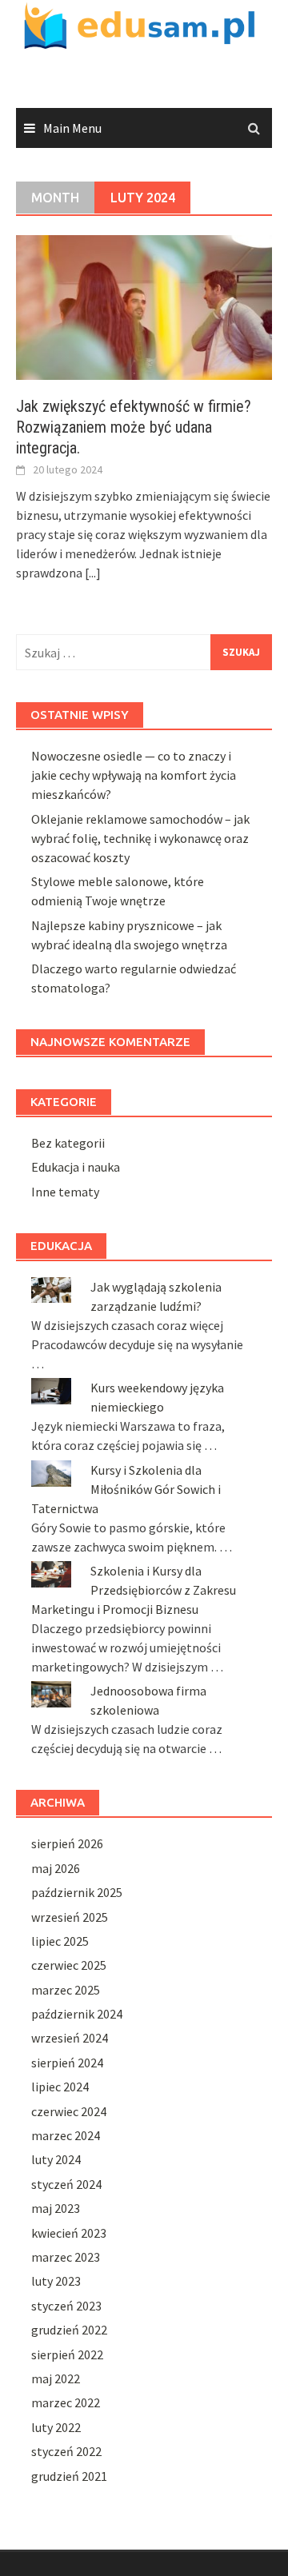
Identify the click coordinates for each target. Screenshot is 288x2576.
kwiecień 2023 (69, 2233)
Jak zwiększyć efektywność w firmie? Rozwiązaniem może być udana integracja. (134, 427)
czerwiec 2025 (69, 1965)
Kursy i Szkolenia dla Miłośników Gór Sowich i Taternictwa (126, 1489)
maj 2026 (56, 1868)
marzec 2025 (66, 1990)
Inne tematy (65, 1192)
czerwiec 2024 (69, 2111)
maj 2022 (56, 2378)
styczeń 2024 (66, 2184)
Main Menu (72, 128)
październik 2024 (77, 2014)
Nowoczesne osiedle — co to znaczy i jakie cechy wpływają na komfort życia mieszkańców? (134, 775)
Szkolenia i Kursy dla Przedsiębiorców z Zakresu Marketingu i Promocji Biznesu (134, 1590)
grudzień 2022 (69, 2330)
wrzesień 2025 (70, 1917)
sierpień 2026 (67, 1843)
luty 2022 (56, 2427)
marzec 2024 (66, 2135)
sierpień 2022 (67, 2354)
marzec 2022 (66, 2402)
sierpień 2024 (67, 2063)
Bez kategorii (68, 1143)
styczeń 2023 (66, 2306)
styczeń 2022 (66, 2451)
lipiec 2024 (60, 2087)
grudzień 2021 (69, 2476)
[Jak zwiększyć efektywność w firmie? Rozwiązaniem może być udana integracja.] (144, 306)
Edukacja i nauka (76, 1167)
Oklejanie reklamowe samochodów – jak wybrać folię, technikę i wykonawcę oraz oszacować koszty (140, 838)
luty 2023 (56, 2281)
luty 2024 (56, 2159)
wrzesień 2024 (70, 2038)
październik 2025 (77, 1892)
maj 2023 (56, 2208)
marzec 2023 (66, 2257)
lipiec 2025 (60, 1941)
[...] (93, 573)
